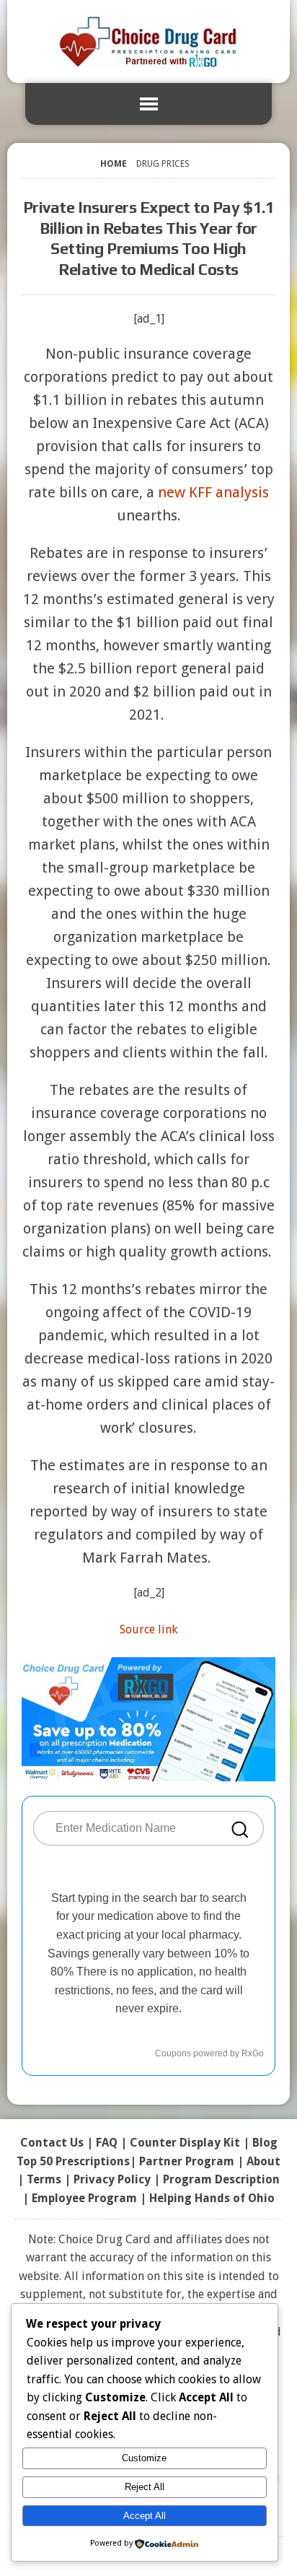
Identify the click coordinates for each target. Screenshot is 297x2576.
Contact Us (52, 2143)
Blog (265, 2143)
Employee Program (84, 2198)
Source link (148, 1629)
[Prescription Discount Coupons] (148, 42)
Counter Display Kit (185, 2143)
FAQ (107, 2143)
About (263, 2161)
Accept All (145, 2516)
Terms (44, 2179)
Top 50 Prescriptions (73, 2161)
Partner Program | (193, 2161)
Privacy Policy (112, 2179)
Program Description (221, 2179)
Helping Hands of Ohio (212, 2198)
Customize (144, 2458)
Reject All (145, 2487)
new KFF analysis (213, 492)
